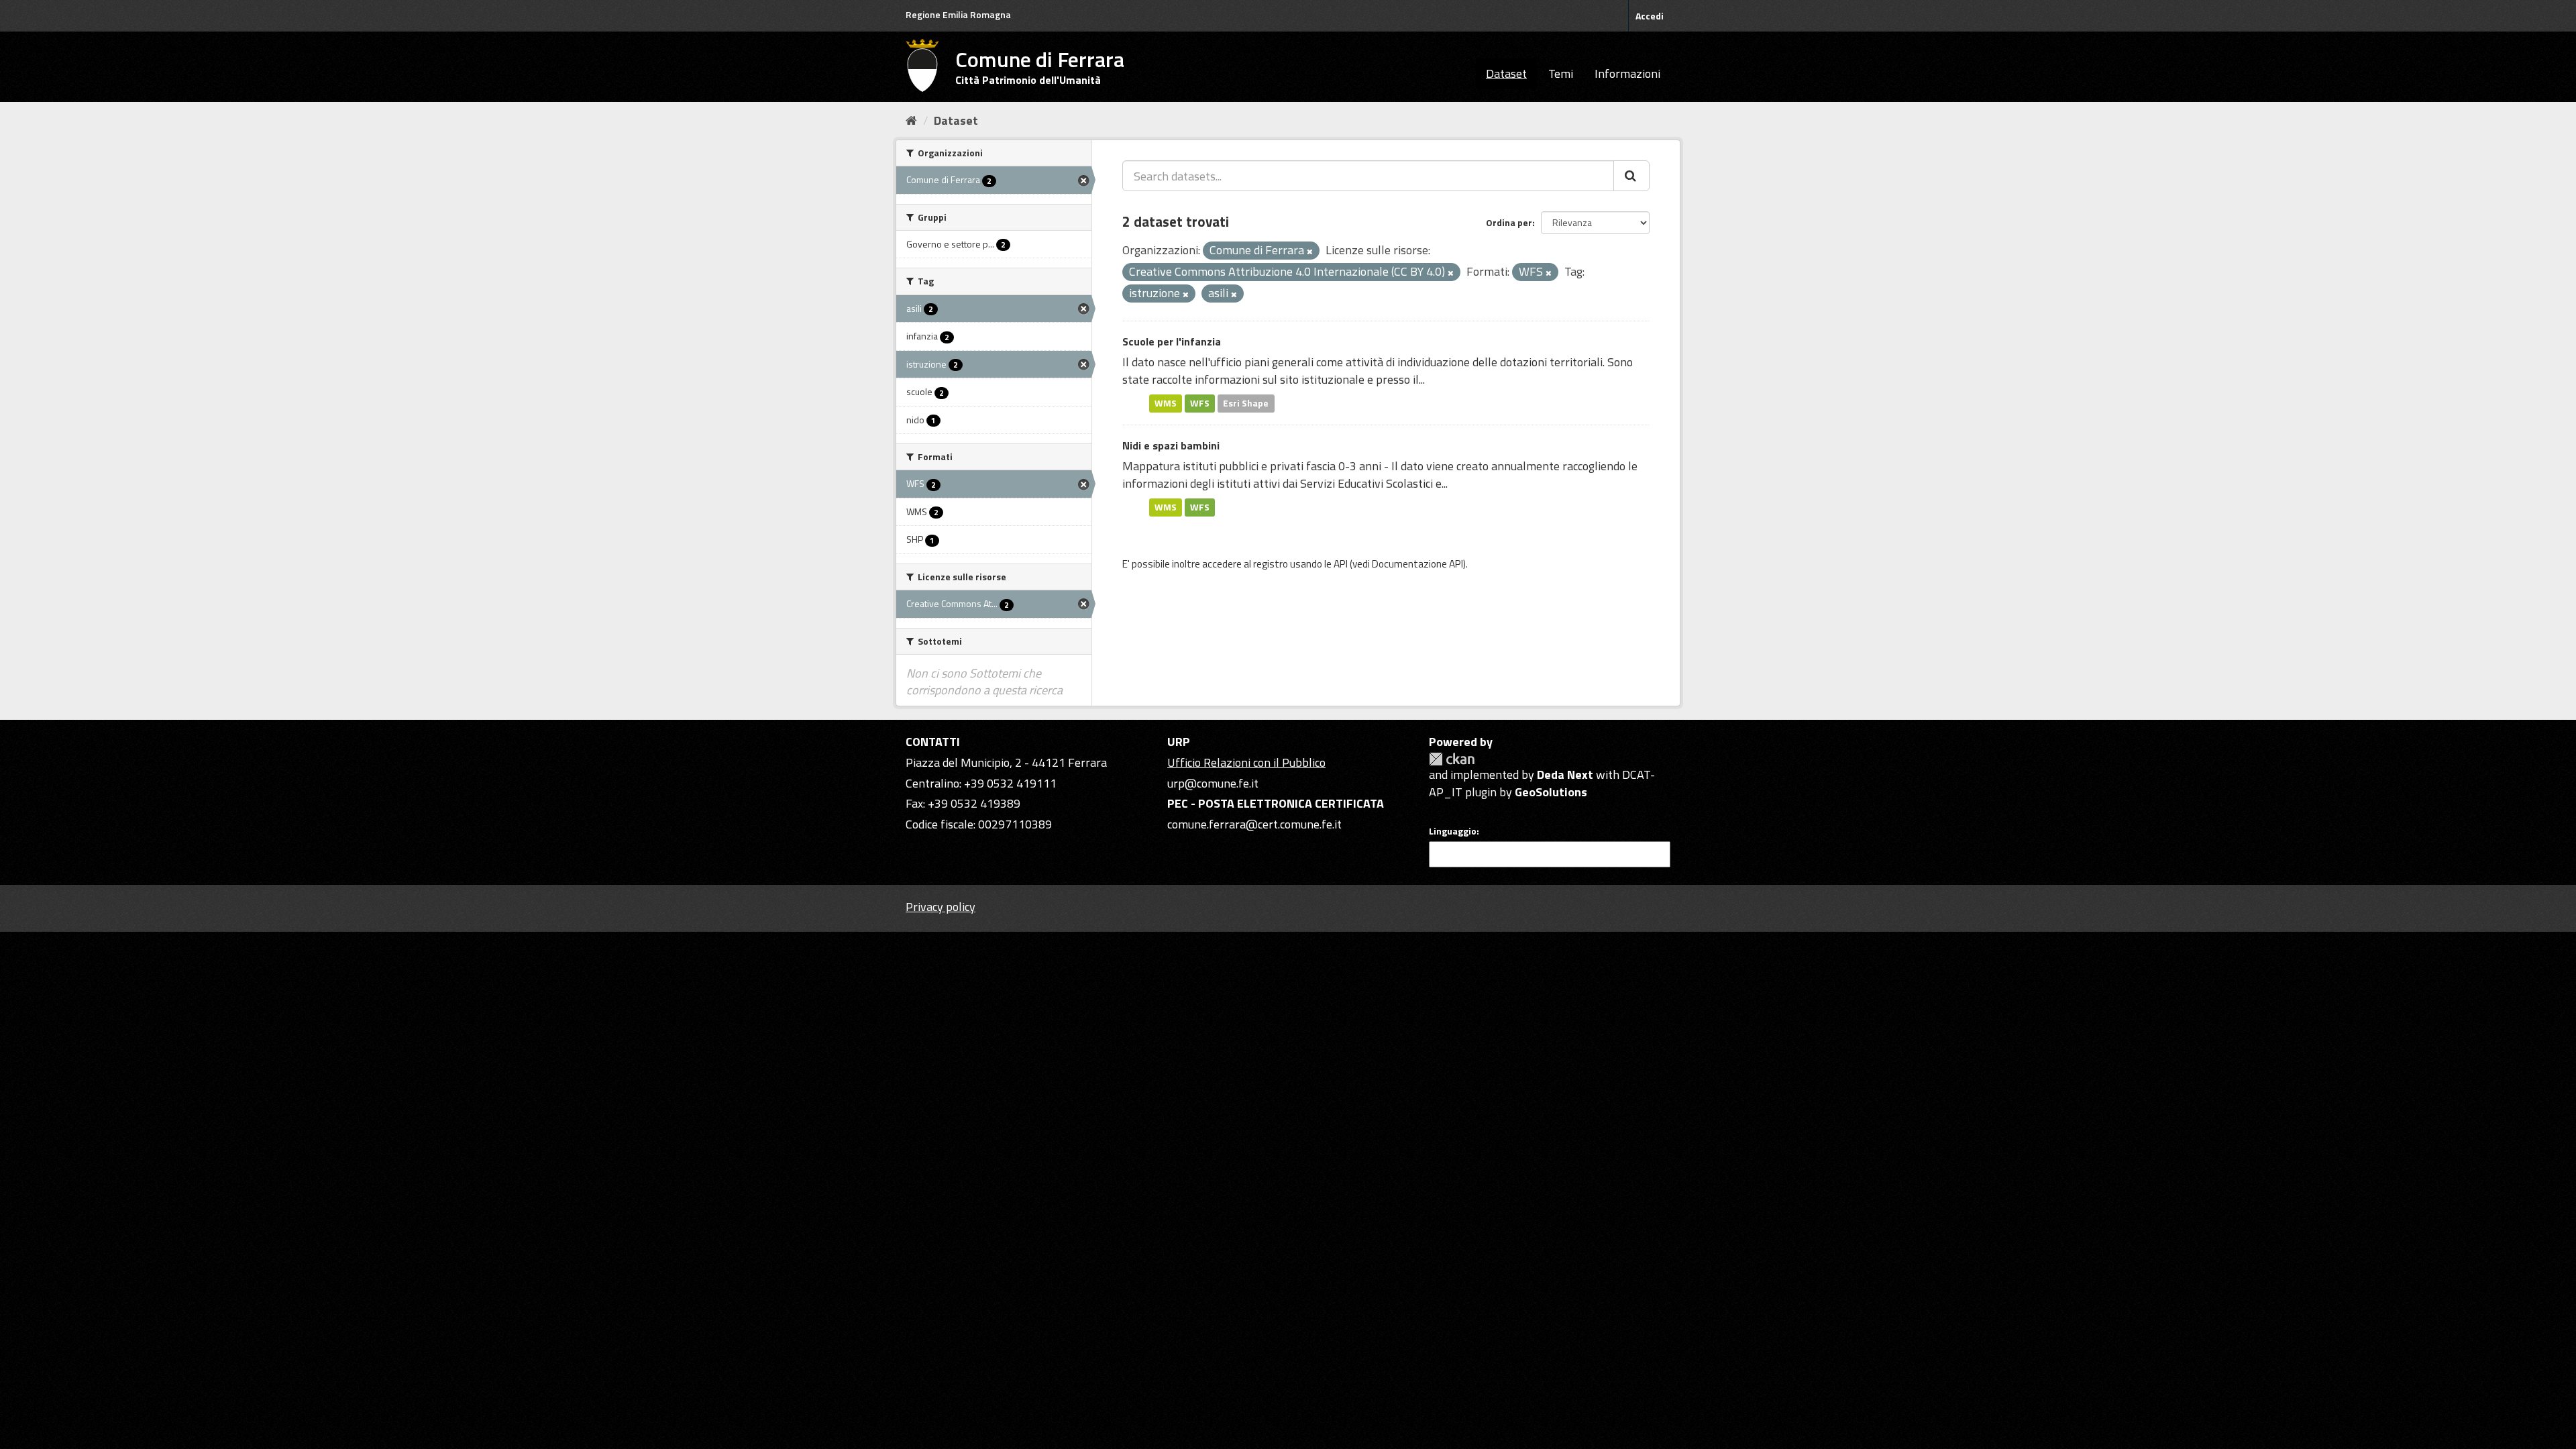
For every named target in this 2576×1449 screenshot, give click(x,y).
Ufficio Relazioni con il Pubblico (1246, 762)
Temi (1561, 73)
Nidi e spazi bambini (1171, 445)
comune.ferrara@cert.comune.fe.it (1254, 824)
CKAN (1452, 759)
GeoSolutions (1551, 792)
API (1341, 564)
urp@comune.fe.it (1213, 783)
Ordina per (1509, 222)
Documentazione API (1417, 564)
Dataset (1506, 73)
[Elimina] (1310, 252)
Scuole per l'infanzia (1172, 341)
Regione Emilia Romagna (958, 14)
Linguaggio (1453, 831)
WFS (1200, 403)
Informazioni (1627, 73)
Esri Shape (1246, 403)
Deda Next (1565, 774)
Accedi (1650, 16)
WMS (1166, 403)
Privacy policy (941, 907)
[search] (1631, 176)
